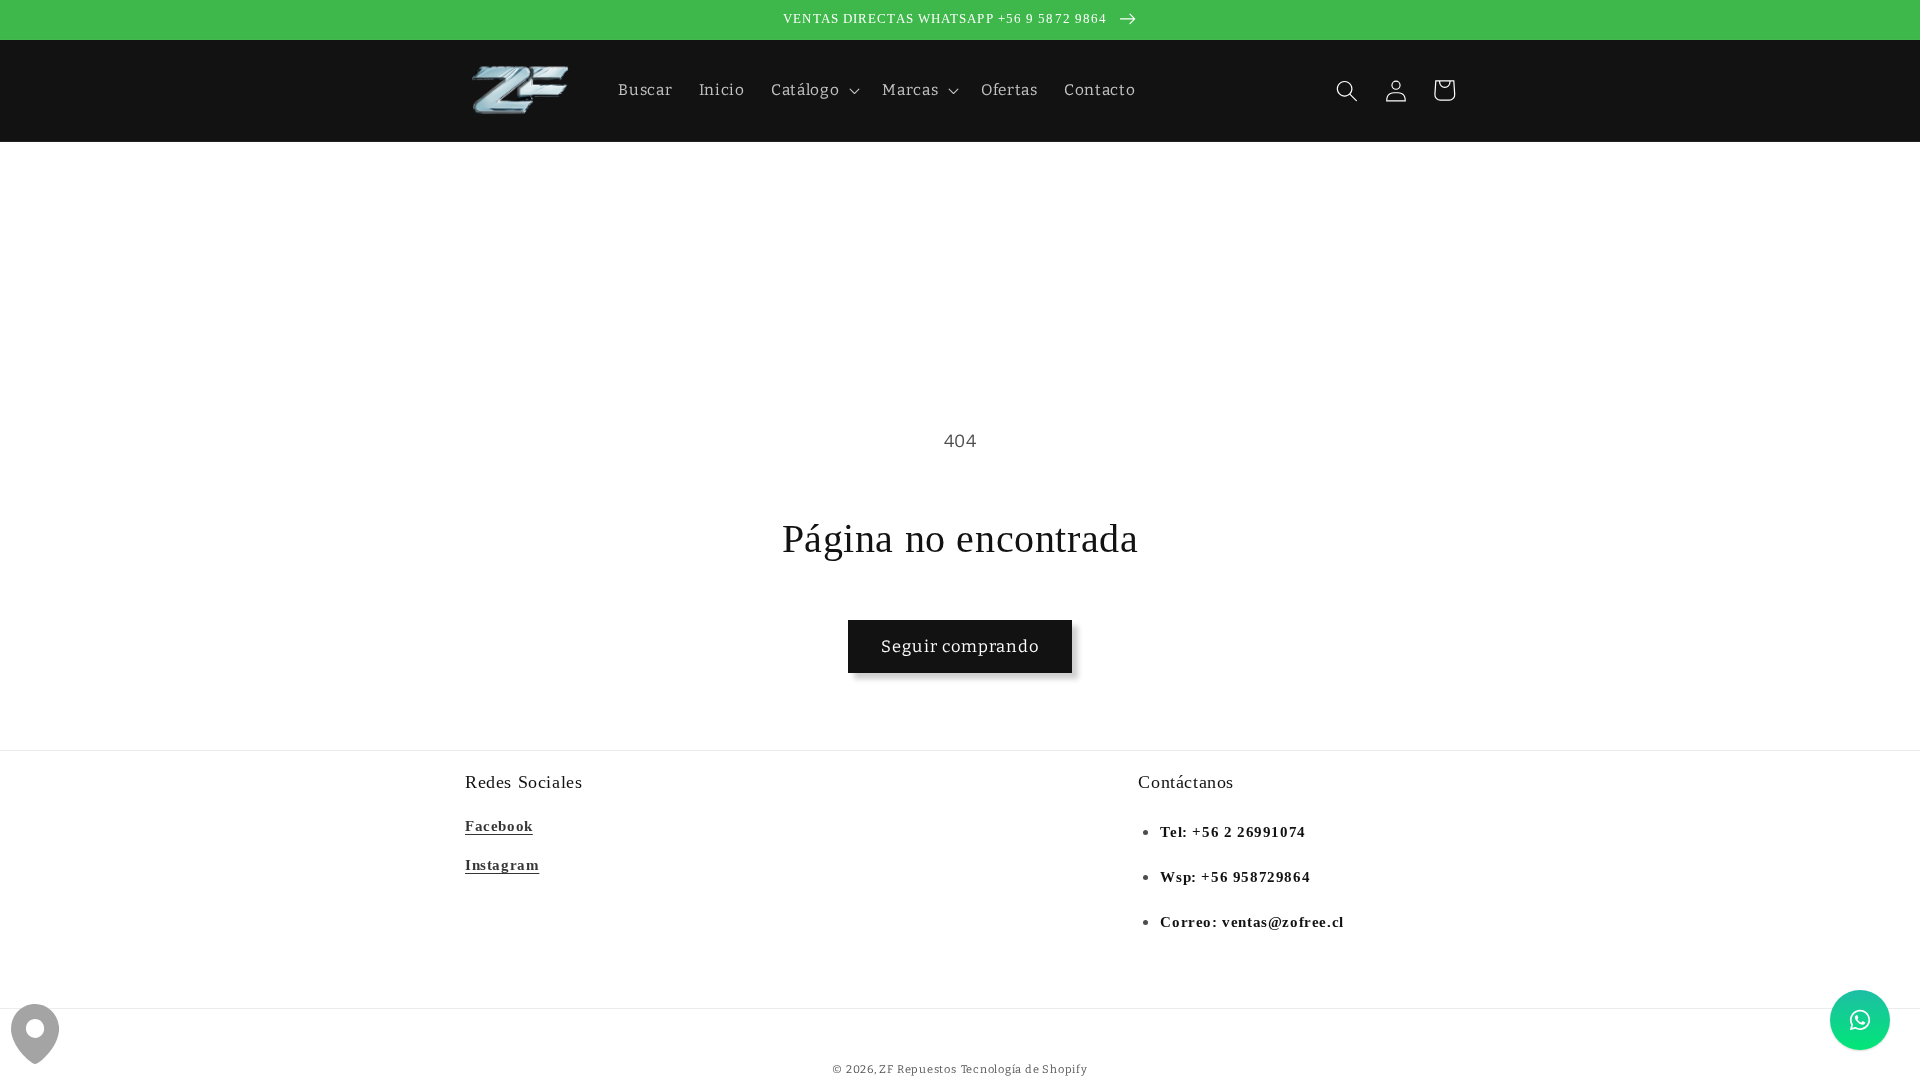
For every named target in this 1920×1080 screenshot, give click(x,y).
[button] (813, 91)
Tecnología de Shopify (1024, 1069)
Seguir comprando (960, 646)
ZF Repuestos (917, 1069)
